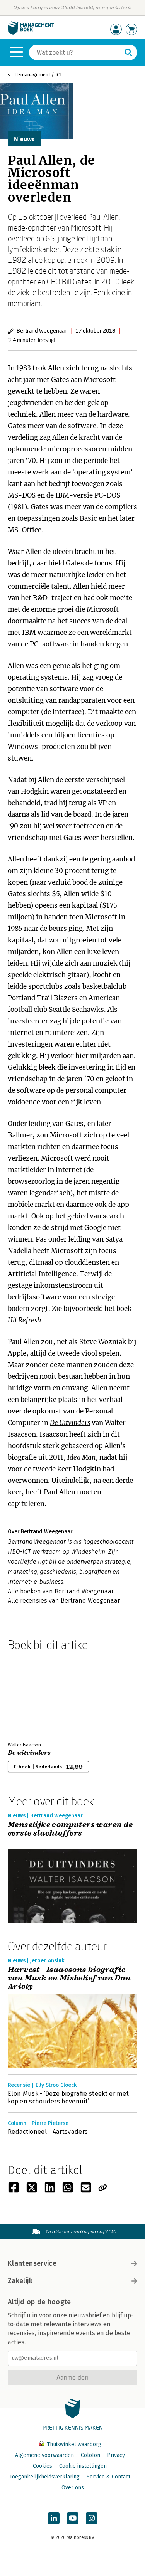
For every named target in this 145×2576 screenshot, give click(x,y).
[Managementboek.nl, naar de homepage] (31, 33)
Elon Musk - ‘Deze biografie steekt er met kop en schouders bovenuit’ (68, 2097)
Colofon (90, 2455)
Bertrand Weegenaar (42, 331)
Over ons (73, 2488)
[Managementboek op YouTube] (73, 2518)
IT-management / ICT (38, 75)
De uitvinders (29, 1753)
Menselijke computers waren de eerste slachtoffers (70, 1829)
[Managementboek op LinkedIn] (54, 2518)
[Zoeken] (128, 52)
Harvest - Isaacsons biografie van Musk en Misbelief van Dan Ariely (69, 1978)
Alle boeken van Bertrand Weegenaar (61, 1591)
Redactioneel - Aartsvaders (48, 2132)
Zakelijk (20, 2281)
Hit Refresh (24, 1320)
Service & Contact (108, 2477)
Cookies (43, 2466)
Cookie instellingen (83, 2466)
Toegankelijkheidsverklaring (44, 2477)
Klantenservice (32, 2263)
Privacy (116, 2455)
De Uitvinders (70, 1423)
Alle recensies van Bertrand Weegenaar (64, 1601)
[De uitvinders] (35, 1695)
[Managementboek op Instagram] (92, 2518)
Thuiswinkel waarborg (73, 2444)
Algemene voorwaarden (44, 2455)
